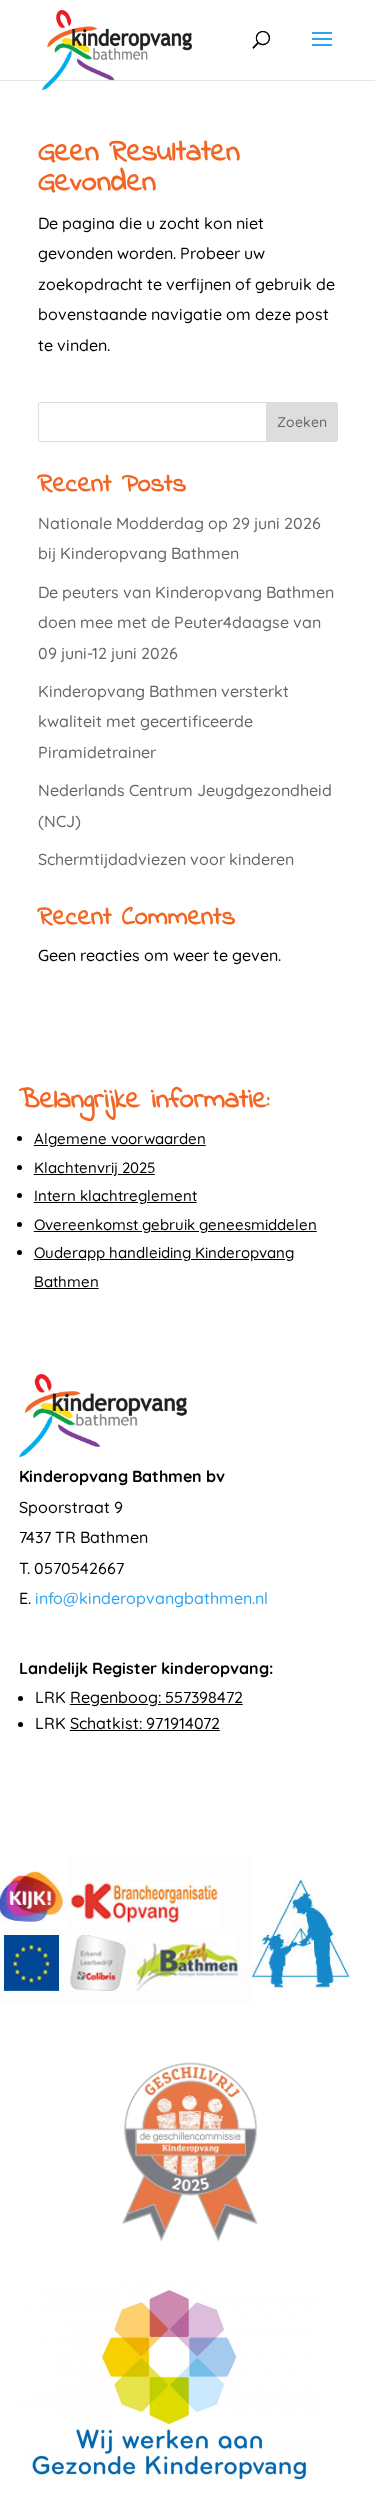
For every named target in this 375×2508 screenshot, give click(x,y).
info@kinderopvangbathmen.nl (151, 1598)
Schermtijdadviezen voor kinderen (166, 859)
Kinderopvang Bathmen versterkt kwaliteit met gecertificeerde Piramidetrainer (163, 721)
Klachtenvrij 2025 (94, 1167)
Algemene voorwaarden (120, 1138)
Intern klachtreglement (115, 1195)
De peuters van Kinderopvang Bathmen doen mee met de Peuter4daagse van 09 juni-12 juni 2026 (186, 622)
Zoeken (302, 422)
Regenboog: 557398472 (156, 1697)
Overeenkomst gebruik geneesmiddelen (175, 1224)
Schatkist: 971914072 (145, 1723)
